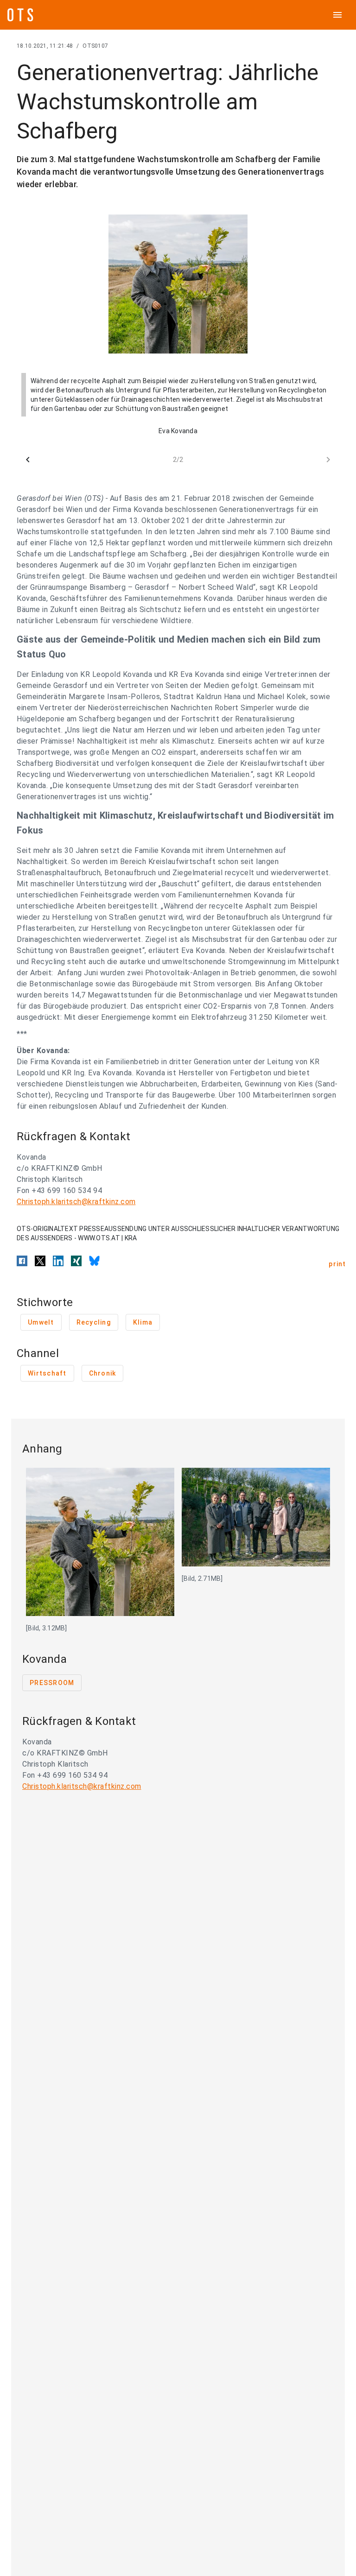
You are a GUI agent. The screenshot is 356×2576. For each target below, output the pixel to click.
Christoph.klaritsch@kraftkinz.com (76, 1202)
